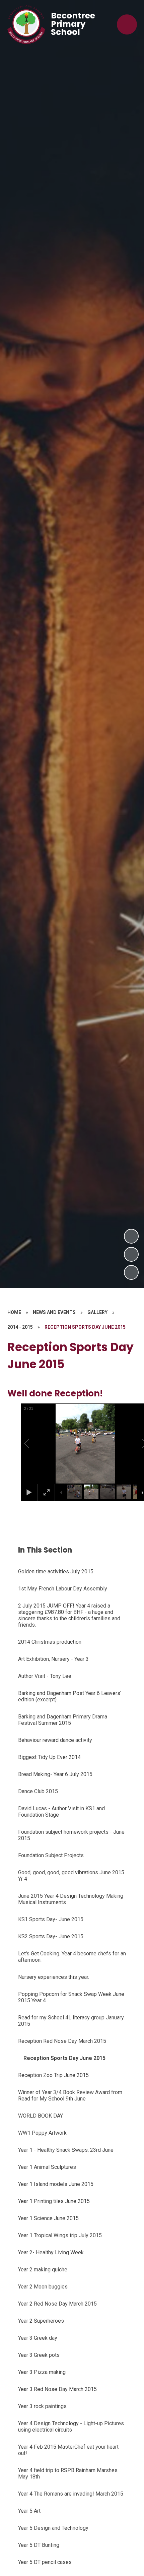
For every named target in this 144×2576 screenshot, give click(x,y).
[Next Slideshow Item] (131, 1236)
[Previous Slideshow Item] (131, 1254)
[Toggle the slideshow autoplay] (131, 1272)
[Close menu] (127, 24)
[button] (34, 1444)
